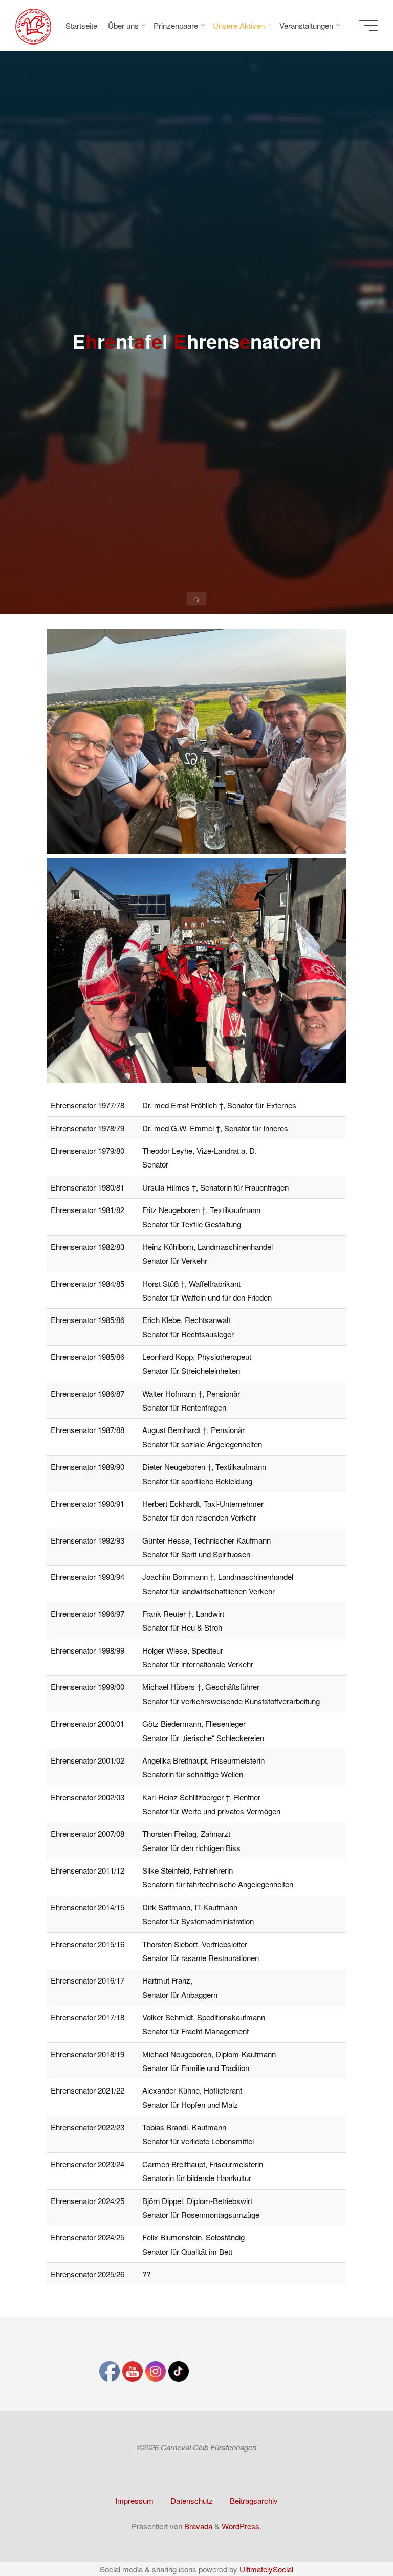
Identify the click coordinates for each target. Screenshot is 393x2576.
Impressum (134, 2501)
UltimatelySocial (266, 2569)
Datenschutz (192, 2501)
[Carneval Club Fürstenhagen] (33, 25)
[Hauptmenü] (368, 26)
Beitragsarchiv (254, 2501)
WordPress (241, 2526)
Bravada (197, 2526)
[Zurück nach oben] (353, 2536)
